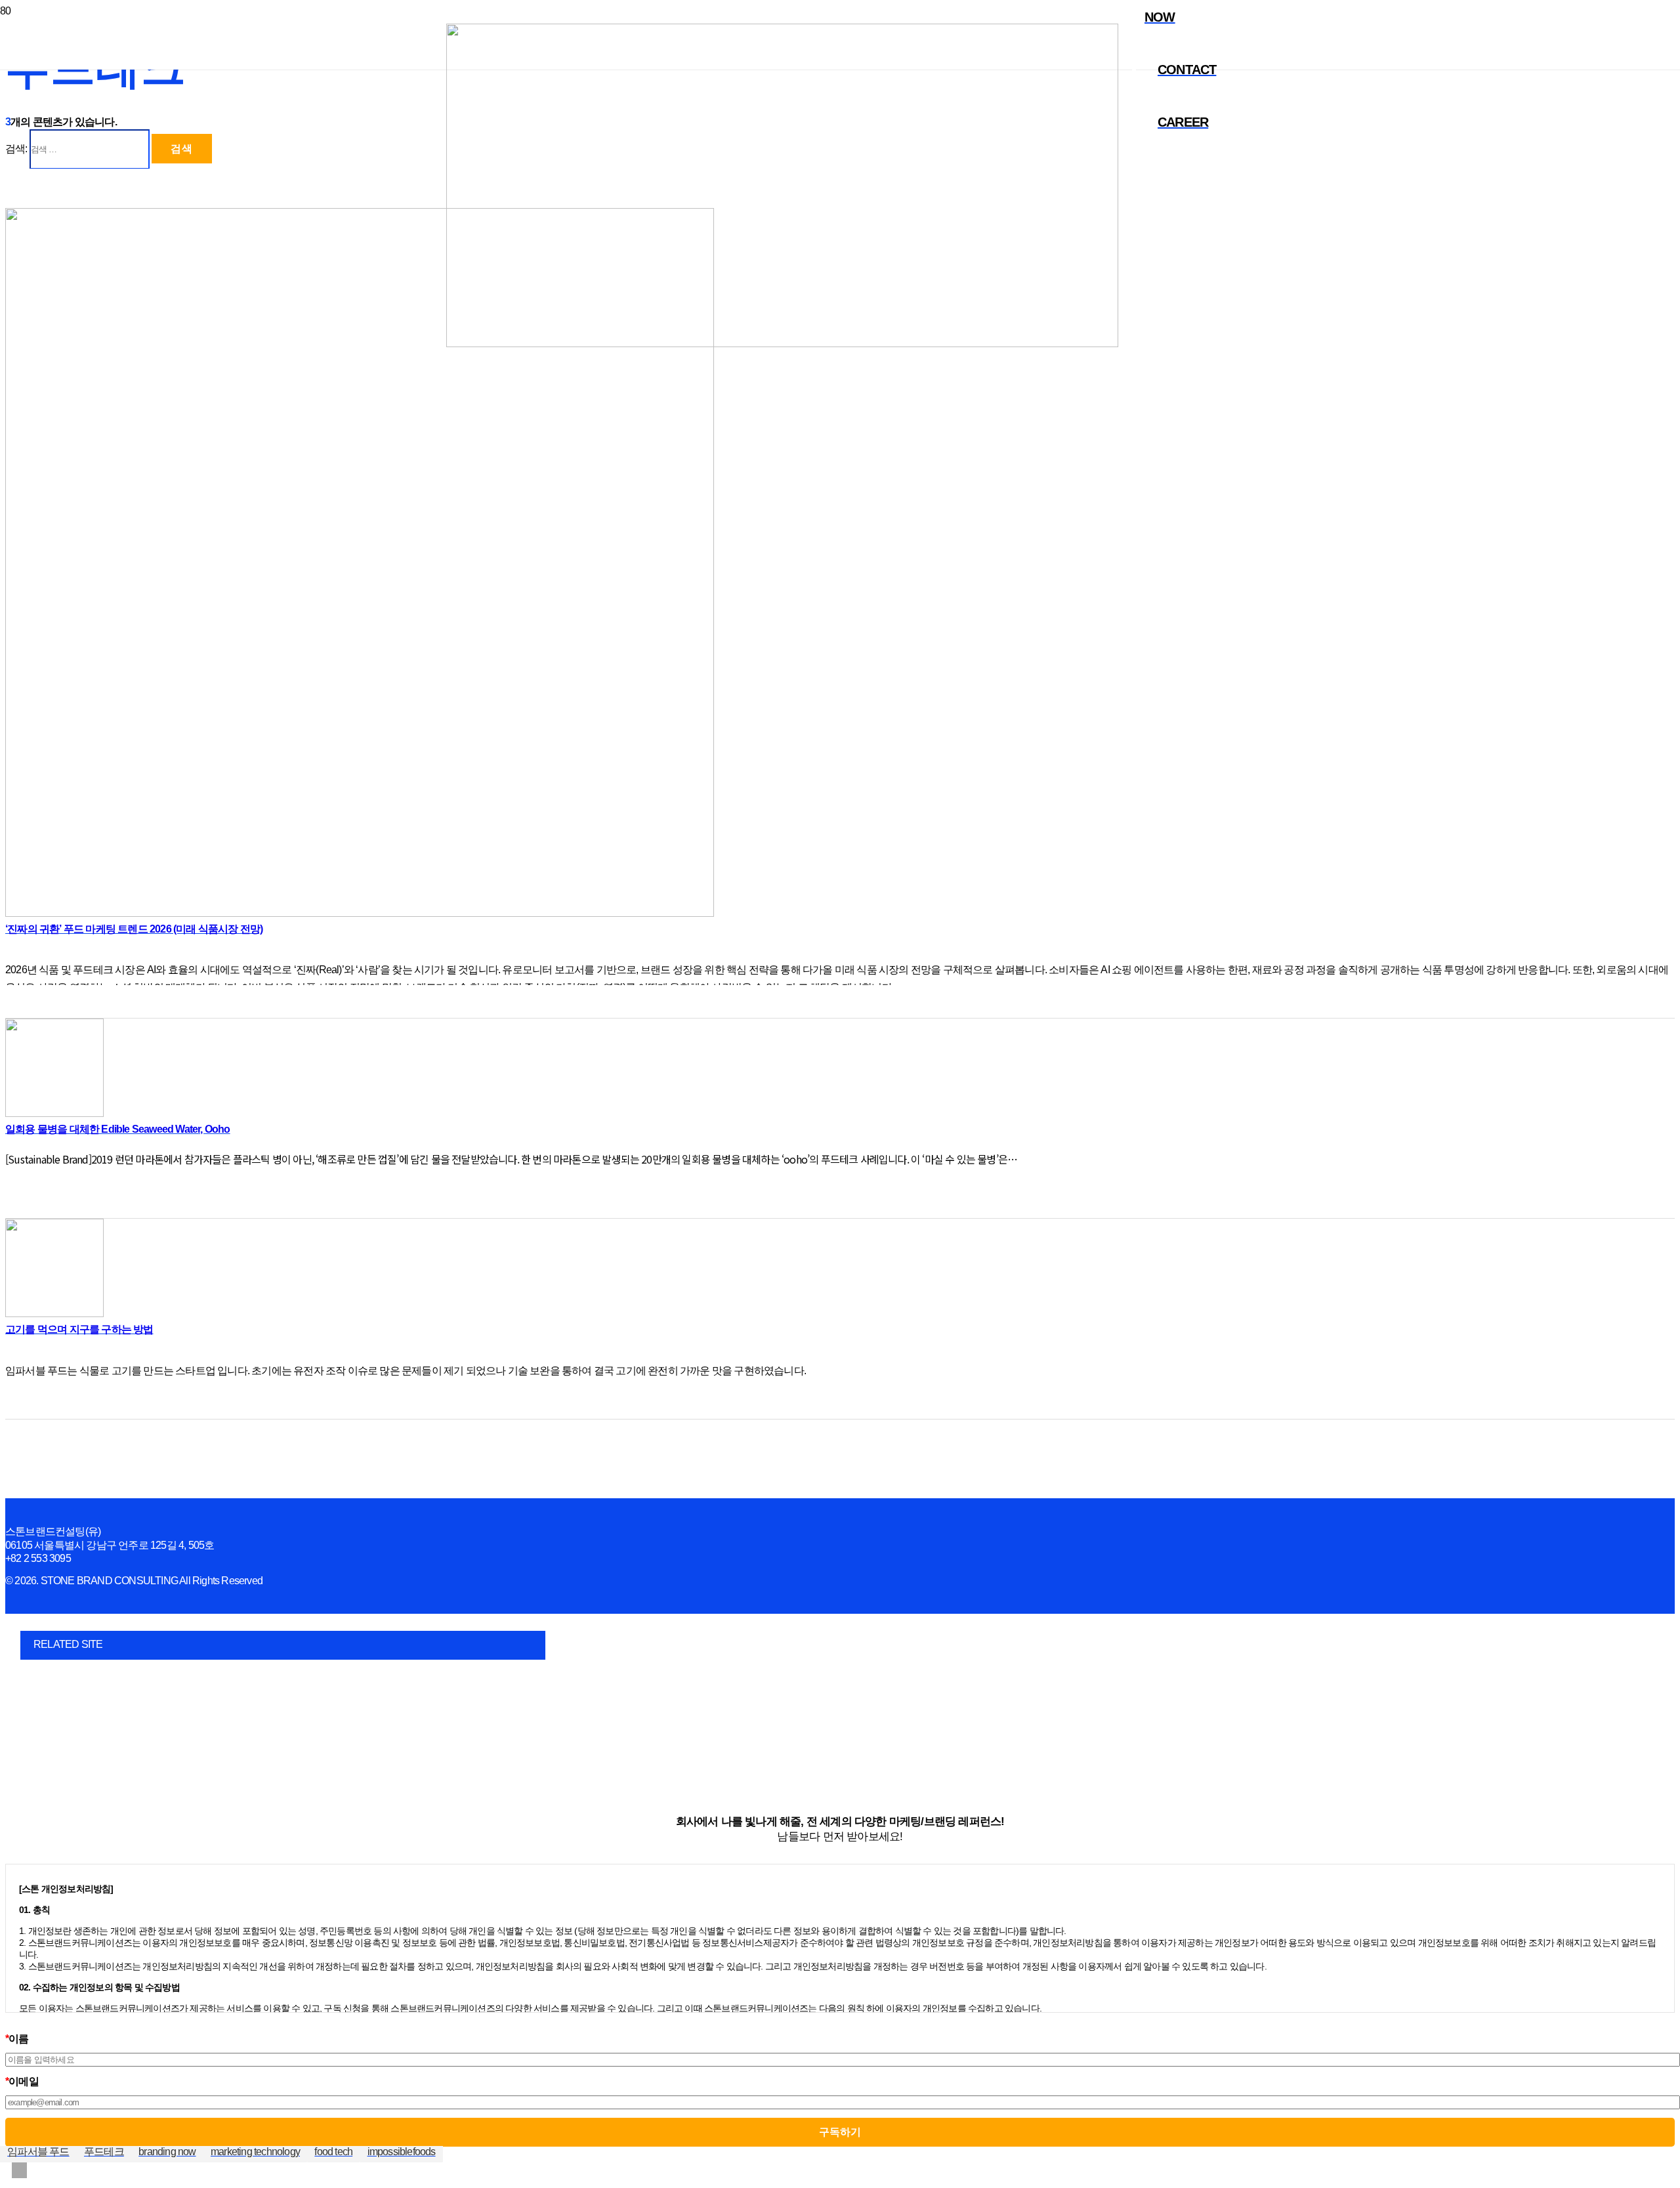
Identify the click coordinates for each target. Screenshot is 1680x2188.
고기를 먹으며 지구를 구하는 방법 (79, 1329)
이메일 (22, 2081)
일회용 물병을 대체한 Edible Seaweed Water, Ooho (118, 1129)
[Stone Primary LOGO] (782, 344)
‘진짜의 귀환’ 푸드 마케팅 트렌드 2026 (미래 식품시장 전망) (134, 929)
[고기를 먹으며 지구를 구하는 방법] (54, 1314)
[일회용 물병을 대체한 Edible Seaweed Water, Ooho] (54, 1113)
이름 (17, 2039)
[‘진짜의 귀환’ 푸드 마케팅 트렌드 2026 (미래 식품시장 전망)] (360, 913)
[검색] (1123, 240)
